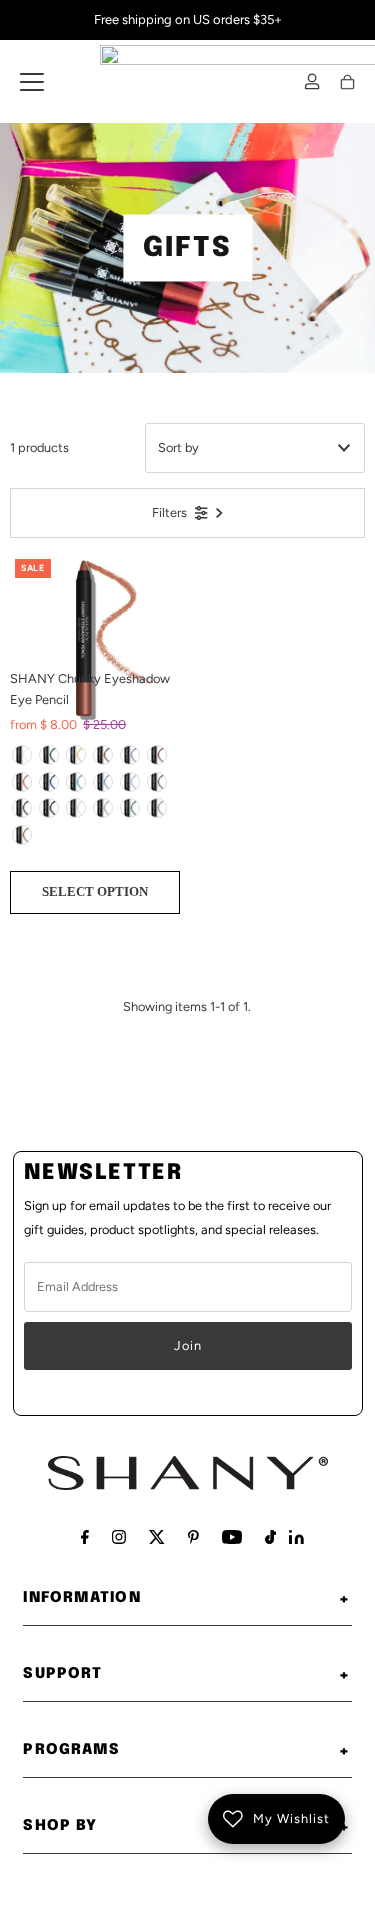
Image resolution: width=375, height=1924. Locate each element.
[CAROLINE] (130, 755)
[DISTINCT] (130, 808)
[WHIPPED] (22, 755)
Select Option (95, 892)
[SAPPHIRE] (49, 782)
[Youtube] (232, 1537)
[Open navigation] (32, 82)
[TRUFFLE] (103, 755)
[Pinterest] (193, 1537)
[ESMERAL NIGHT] (49, 755)
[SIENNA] (22, 835)
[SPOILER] (157, 782)
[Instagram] (119, 1537)
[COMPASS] (49, 808)
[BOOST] (130, 782)
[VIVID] (157, 808)
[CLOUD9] (103, 782)
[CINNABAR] (76, 755)
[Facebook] (85, 1537)
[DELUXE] (22, 808)
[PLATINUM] (76, 808)
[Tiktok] (270, 1537)
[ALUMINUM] (103, 808)
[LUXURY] (157, 755)
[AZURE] (76, 782)
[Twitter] (157, 1537)
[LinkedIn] (296, 1539)
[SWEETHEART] (22, 782)
